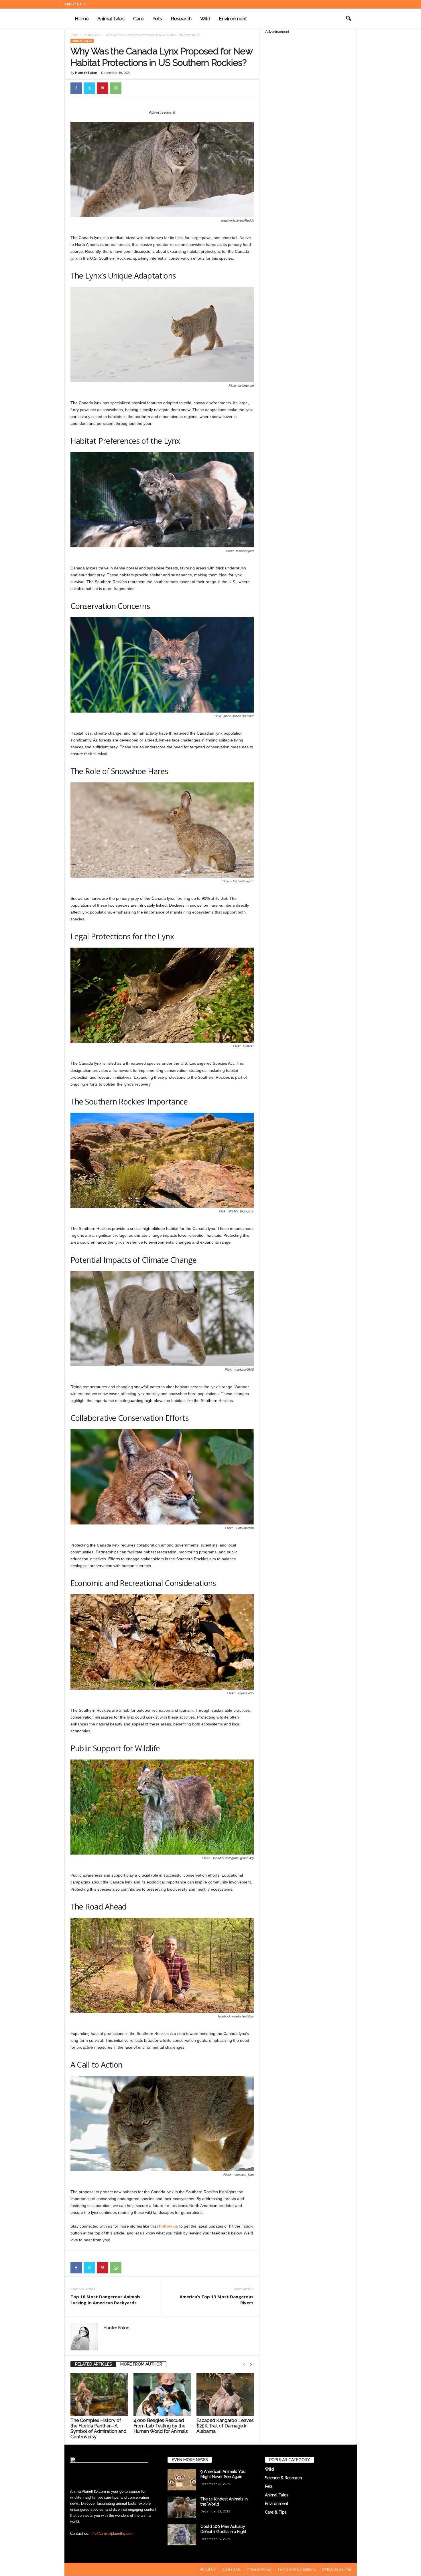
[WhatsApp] (116, 88)
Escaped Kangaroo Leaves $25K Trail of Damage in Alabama (225, 2426)
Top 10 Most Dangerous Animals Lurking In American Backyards (105, 2300)
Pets (157, 19)
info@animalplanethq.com (112, 2533)
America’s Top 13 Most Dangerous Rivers (217, 2300)
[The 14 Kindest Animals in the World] (182, 2507)
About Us (73, 4)
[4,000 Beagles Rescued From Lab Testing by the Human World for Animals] (162, 2394)
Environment (233, 19)
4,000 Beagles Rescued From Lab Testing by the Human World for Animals (161, 2426)
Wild (205, 19)
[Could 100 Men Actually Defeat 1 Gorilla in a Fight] (182, 2535)
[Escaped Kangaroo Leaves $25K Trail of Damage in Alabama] (225, 2394)
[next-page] (251, 2364)
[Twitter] (89, 88)
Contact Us (232, 2569)
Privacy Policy (259, 2569)
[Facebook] (76, 88)
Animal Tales (111, 19)
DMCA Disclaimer (337, 2569)
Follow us (169, 2226)
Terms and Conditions (297, 2569)
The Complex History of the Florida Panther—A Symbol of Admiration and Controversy (98, 2429)
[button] (348, 19)
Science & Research (283, 2478)
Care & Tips (276, 2512)
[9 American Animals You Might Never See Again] (182, 2480)
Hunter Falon (86, 73)
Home (82, 19)
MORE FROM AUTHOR (141, 2364)
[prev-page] (244, 2364)
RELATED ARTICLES (93, 2364)
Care (138, 19)
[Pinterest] (103, 88)
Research (181, 19)
